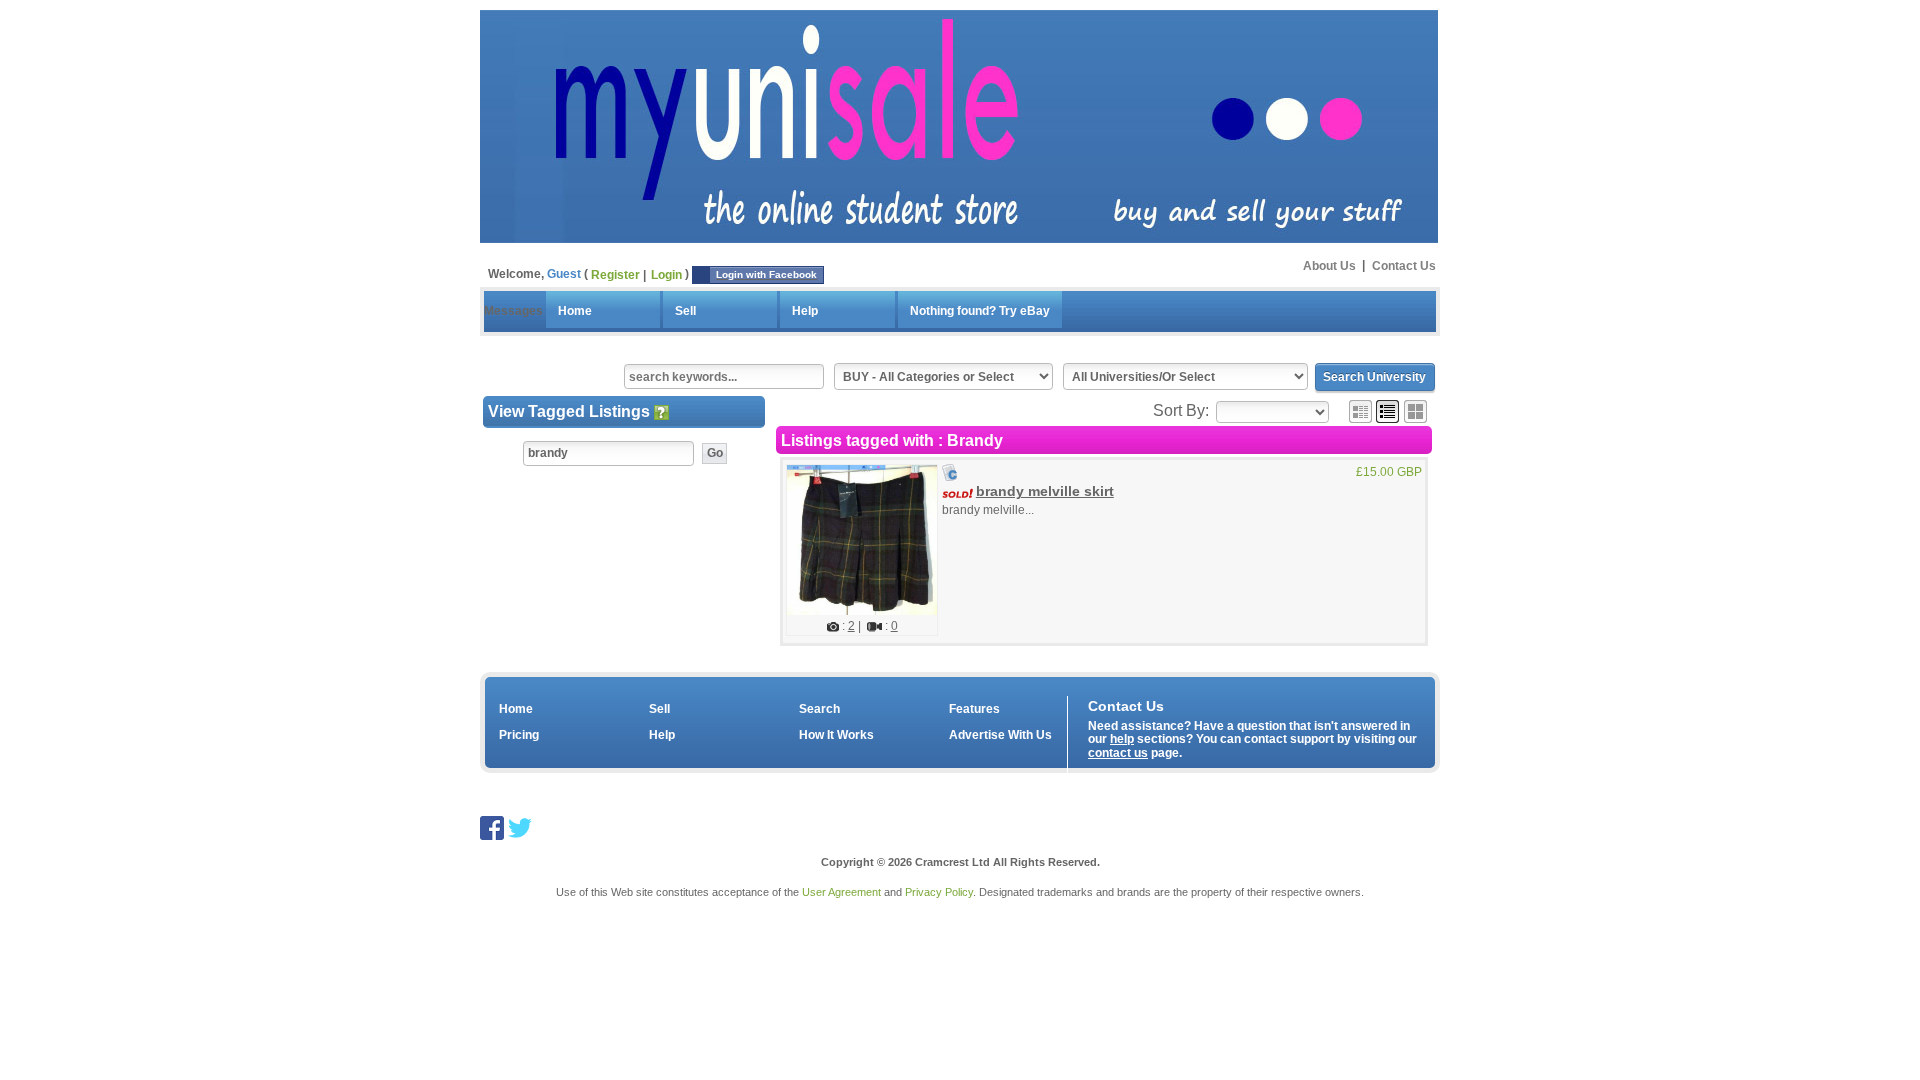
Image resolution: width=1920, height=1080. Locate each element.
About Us (1329, 265)
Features (974, 709)
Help (805, 311)
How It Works (836, 735)
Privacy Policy (939, 892)
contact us (1118, 753)
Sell (685, 311)
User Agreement (841, 892)
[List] (1387, 410)
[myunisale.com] (959, 124)
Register (615, 275)
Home (575, 311)
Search (819, 709)
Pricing (519, 735)
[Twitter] (520, 826)
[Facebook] (492, 826)
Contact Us (1404, 265)
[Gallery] (1415, 410)
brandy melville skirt (1045, 491)
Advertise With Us (1000, 735)
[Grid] (1360, 410)
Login (666, 275)
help (1122, 739)
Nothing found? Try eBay (980, 311)
